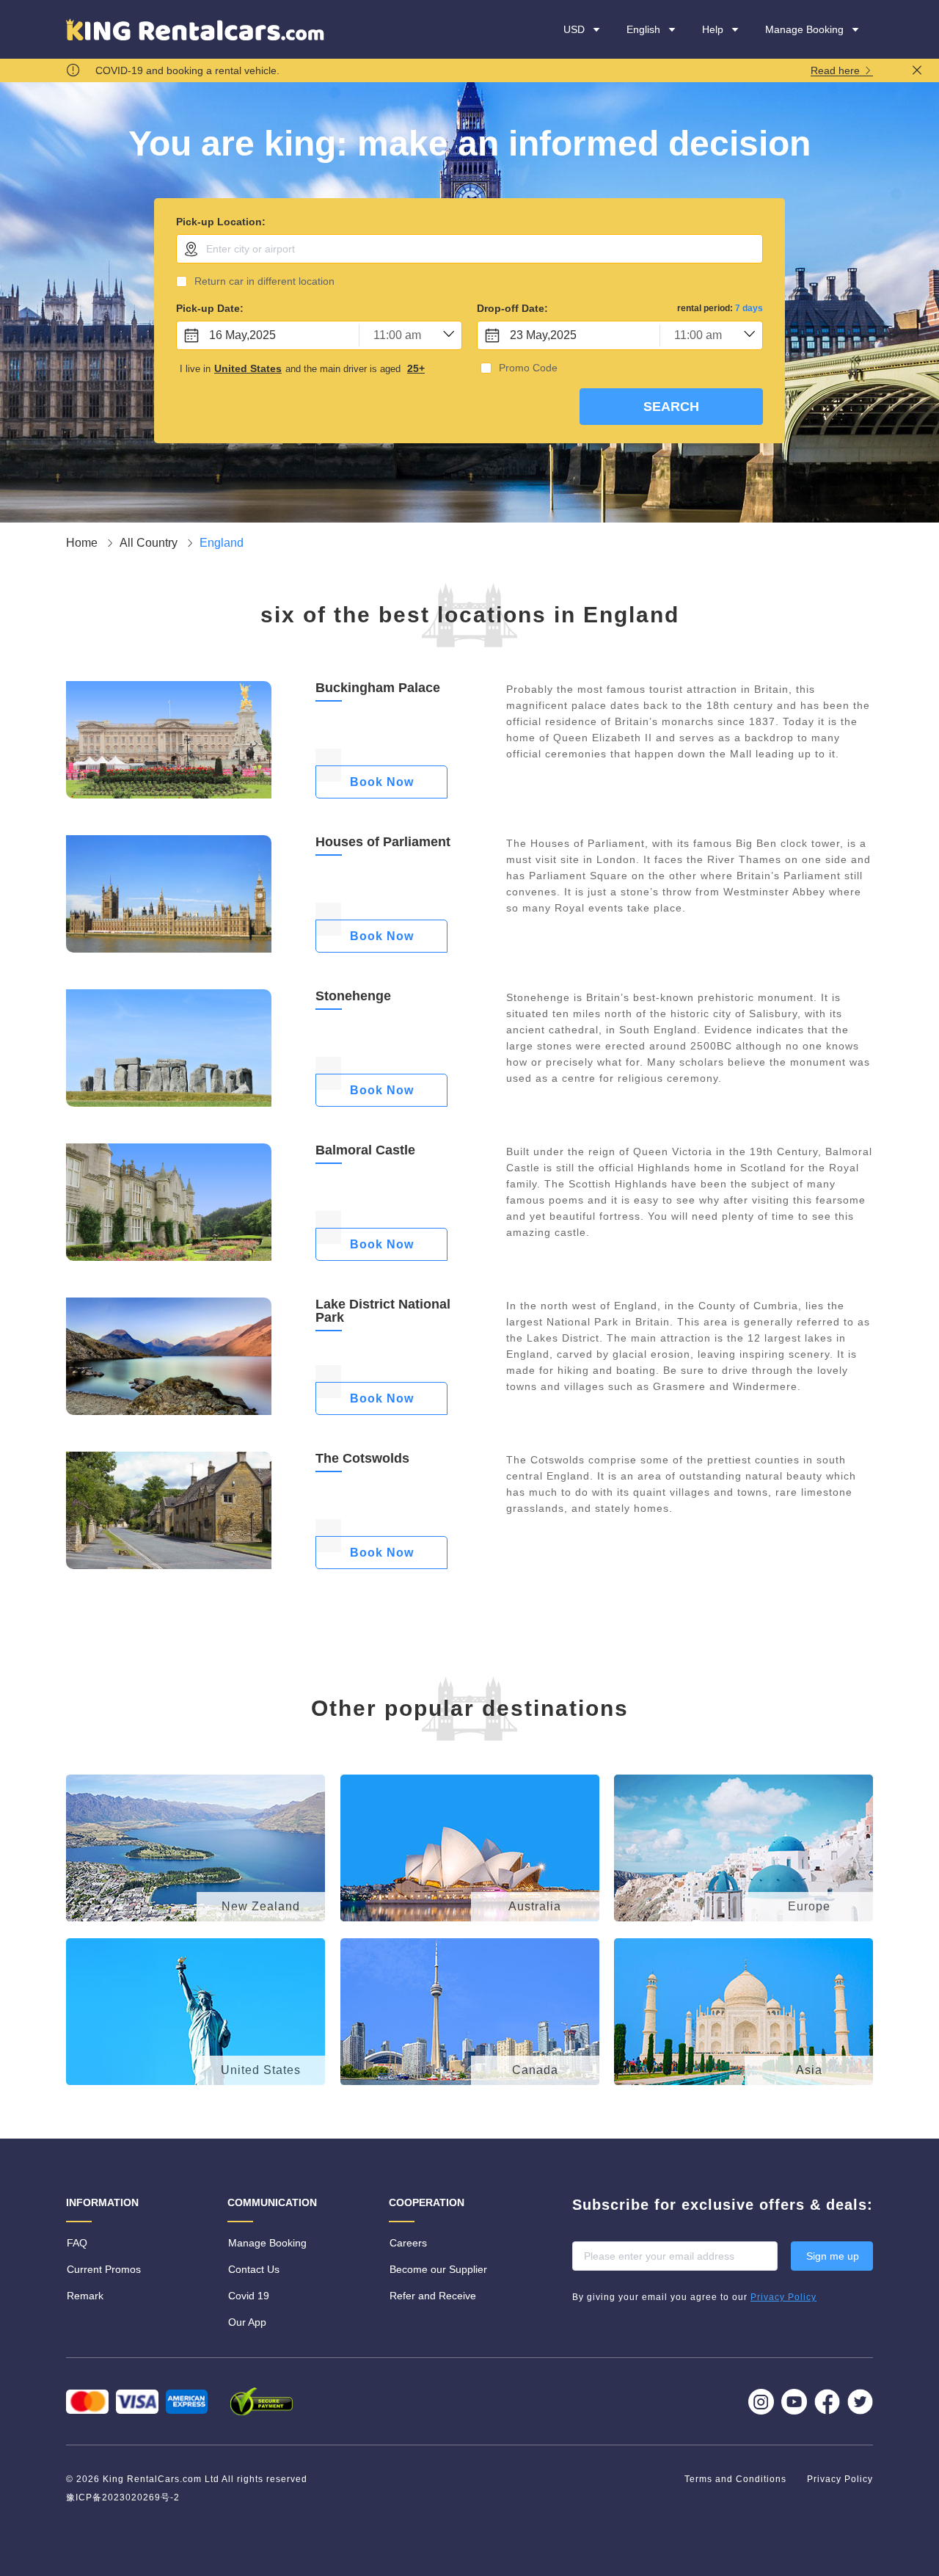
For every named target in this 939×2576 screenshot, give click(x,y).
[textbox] (469, 249)
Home (83, 543)
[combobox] (469, 249)
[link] (83, 543)
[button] (721, 29)
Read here (837, 71)
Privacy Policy (840, 2479)
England (222, 543)
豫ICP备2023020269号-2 (123, 2497)
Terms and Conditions (737, 2479)
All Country (150, 543)
